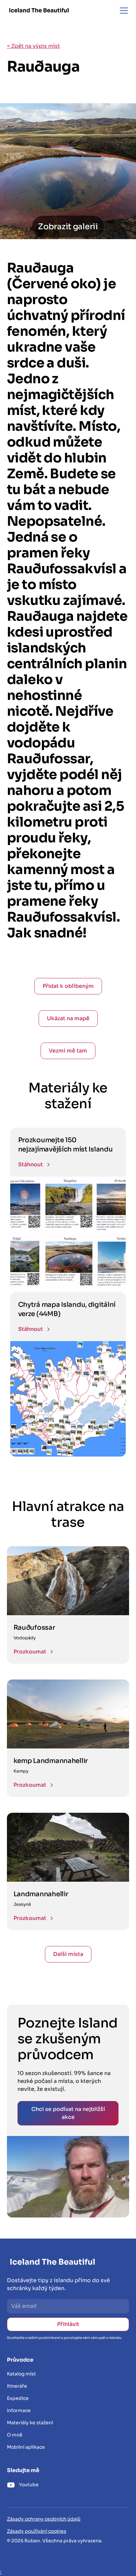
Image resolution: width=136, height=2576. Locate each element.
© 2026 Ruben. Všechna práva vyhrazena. (55, 2541)
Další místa (68, 1954)
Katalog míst (21, 2374)
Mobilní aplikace (26, 2447)
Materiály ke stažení (30, 2423)
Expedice (18, 2398)
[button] (122, 11)
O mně (15, 2435)
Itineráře (17, 2386)
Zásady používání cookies (37, 2531)
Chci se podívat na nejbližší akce (68, 2113)
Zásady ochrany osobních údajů (44, 2519)
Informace (19, 2410)
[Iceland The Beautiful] (39, 10)
